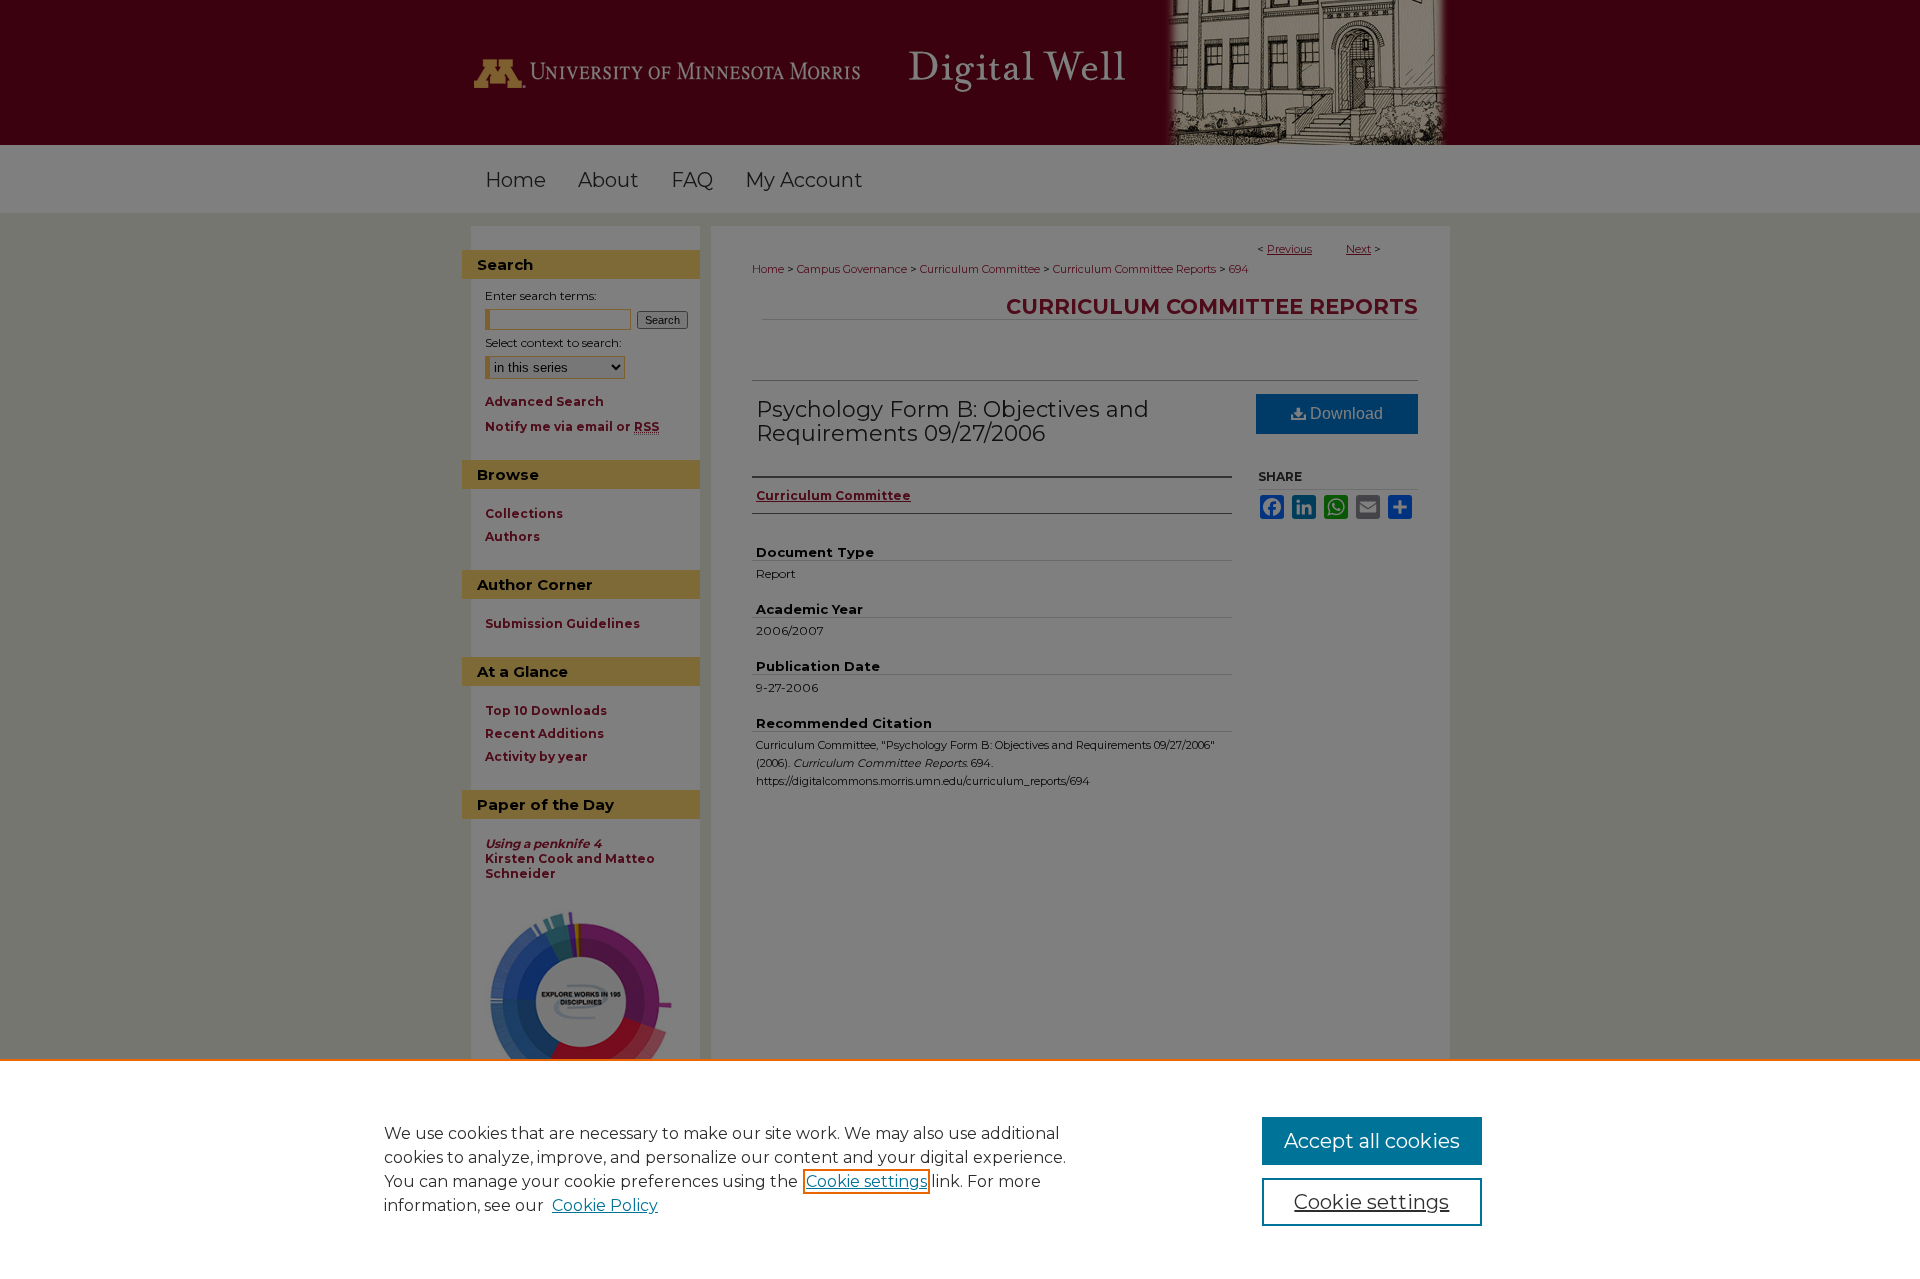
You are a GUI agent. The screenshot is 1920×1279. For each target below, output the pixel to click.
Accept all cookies (1372, 1141)
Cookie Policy (605, 1205)
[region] (960, 1169)
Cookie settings (866, 1181)
